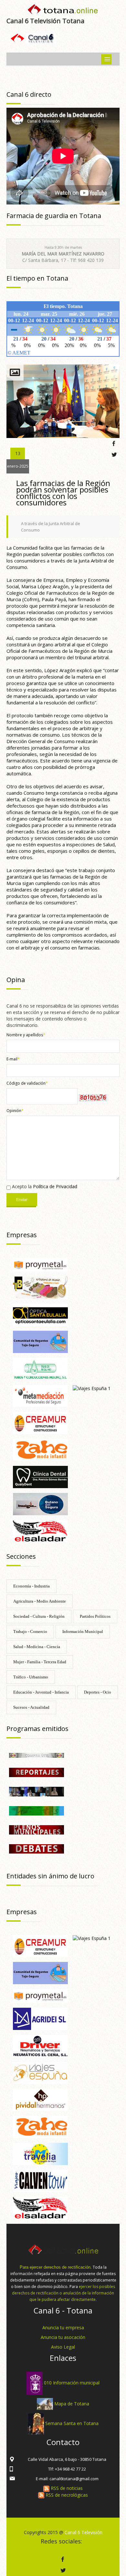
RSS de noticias (66, 2488)
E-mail (13, 1059)
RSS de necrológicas (66, 2495)
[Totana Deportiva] (37, 1810)
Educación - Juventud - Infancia (41, 1692)
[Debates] (37, 1848)
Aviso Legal (63, 2347)
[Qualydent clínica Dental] (40, 1476)
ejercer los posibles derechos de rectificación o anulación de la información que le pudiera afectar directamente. (63, 2293)
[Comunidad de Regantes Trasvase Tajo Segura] (40, 1341)
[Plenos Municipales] (37, 1829)
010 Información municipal (72, 2383)
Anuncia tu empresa (63, 2327)
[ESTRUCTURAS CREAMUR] (40, 1422)
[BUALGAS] (40, 1503)
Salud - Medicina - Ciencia (37, 1647)
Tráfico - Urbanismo (31, 1677)
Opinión (15, 1111)
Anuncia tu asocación (63, 2337)
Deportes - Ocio (98, 1692)
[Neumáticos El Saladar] (40, 1531)
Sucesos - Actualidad (31, 1707)
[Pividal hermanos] (40, 2099)
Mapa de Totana (72, 2403)
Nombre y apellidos (26, 1035)
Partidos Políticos (95, 1616)
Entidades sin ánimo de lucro (50, 1876)
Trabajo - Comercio (30, 1631)
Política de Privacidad (55, 1186)
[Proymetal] (40, 1264)
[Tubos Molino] (40, 1368)
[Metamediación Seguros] (40, 1395)
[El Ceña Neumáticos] (40, 2045)
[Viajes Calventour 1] (40, 2180)
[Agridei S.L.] (40, 2018)
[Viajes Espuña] (40, 2072)
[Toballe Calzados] (40, 1287)
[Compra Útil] (37, 1755)
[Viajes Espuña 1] (92, 1388)
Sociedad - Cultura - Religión (39, 1616)
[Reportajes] (37, 1772)
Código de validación (27, 1083)
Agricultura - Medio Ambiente (40, 1601)
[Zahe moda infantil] (40, 1449)
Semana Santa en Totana (72, 2423)
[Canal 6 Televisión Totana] (63, 10)
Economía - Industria (31, 1586)
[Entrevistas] (37, 1791)
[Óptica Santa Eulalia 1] (40, 1314)
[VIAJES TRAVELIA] (40, 2153)
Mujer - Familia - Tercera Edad (40, 1662)
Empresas (22, 1235)
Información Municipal (83, 1631)
